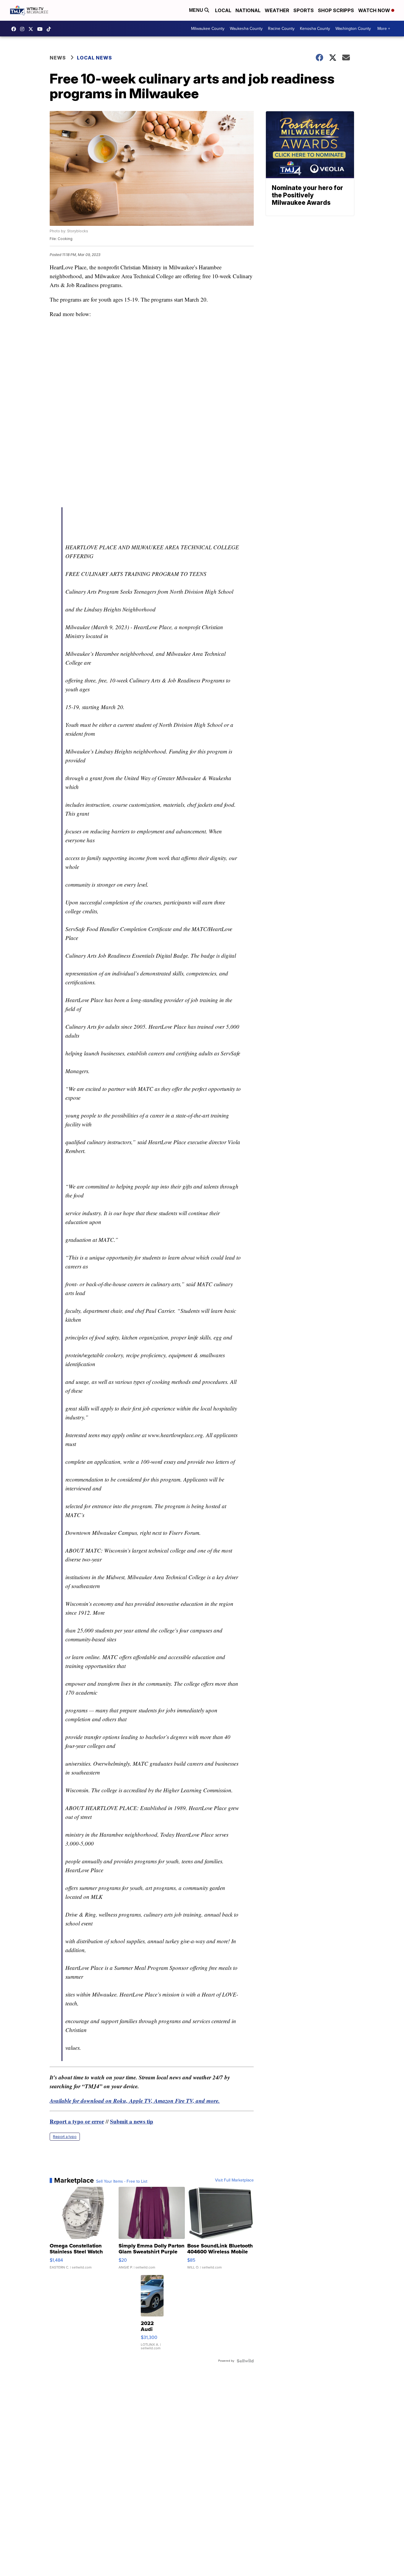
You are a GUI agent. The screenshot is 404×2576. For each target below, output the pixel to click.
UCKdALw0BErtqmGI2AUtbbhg (41, 29)
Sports (304, 10)
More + (384, 29)
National (248, 10)
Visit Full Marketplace (234, 2180)
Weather (277, 10)
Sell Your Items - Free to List (122, 2181)
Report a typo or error (77, 2121)
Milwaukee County (208, 29)
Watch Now (375, 10)
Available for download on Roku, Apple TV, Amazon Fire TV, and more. (135, 2101)
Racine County (281, 29)
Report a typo (65, 2137)
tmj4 (15, 29)
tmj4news (24, 29)
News (58, 58)
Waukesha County (246, 29)
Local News (94, 58)
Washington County (353, 29)
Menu (197, 10)
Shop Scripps (336, 10)
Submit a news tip (132, 2121)
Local (223, 10)
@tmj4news (50, 29)
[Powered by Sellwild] (245, 2361)
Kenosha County (315, 29)
